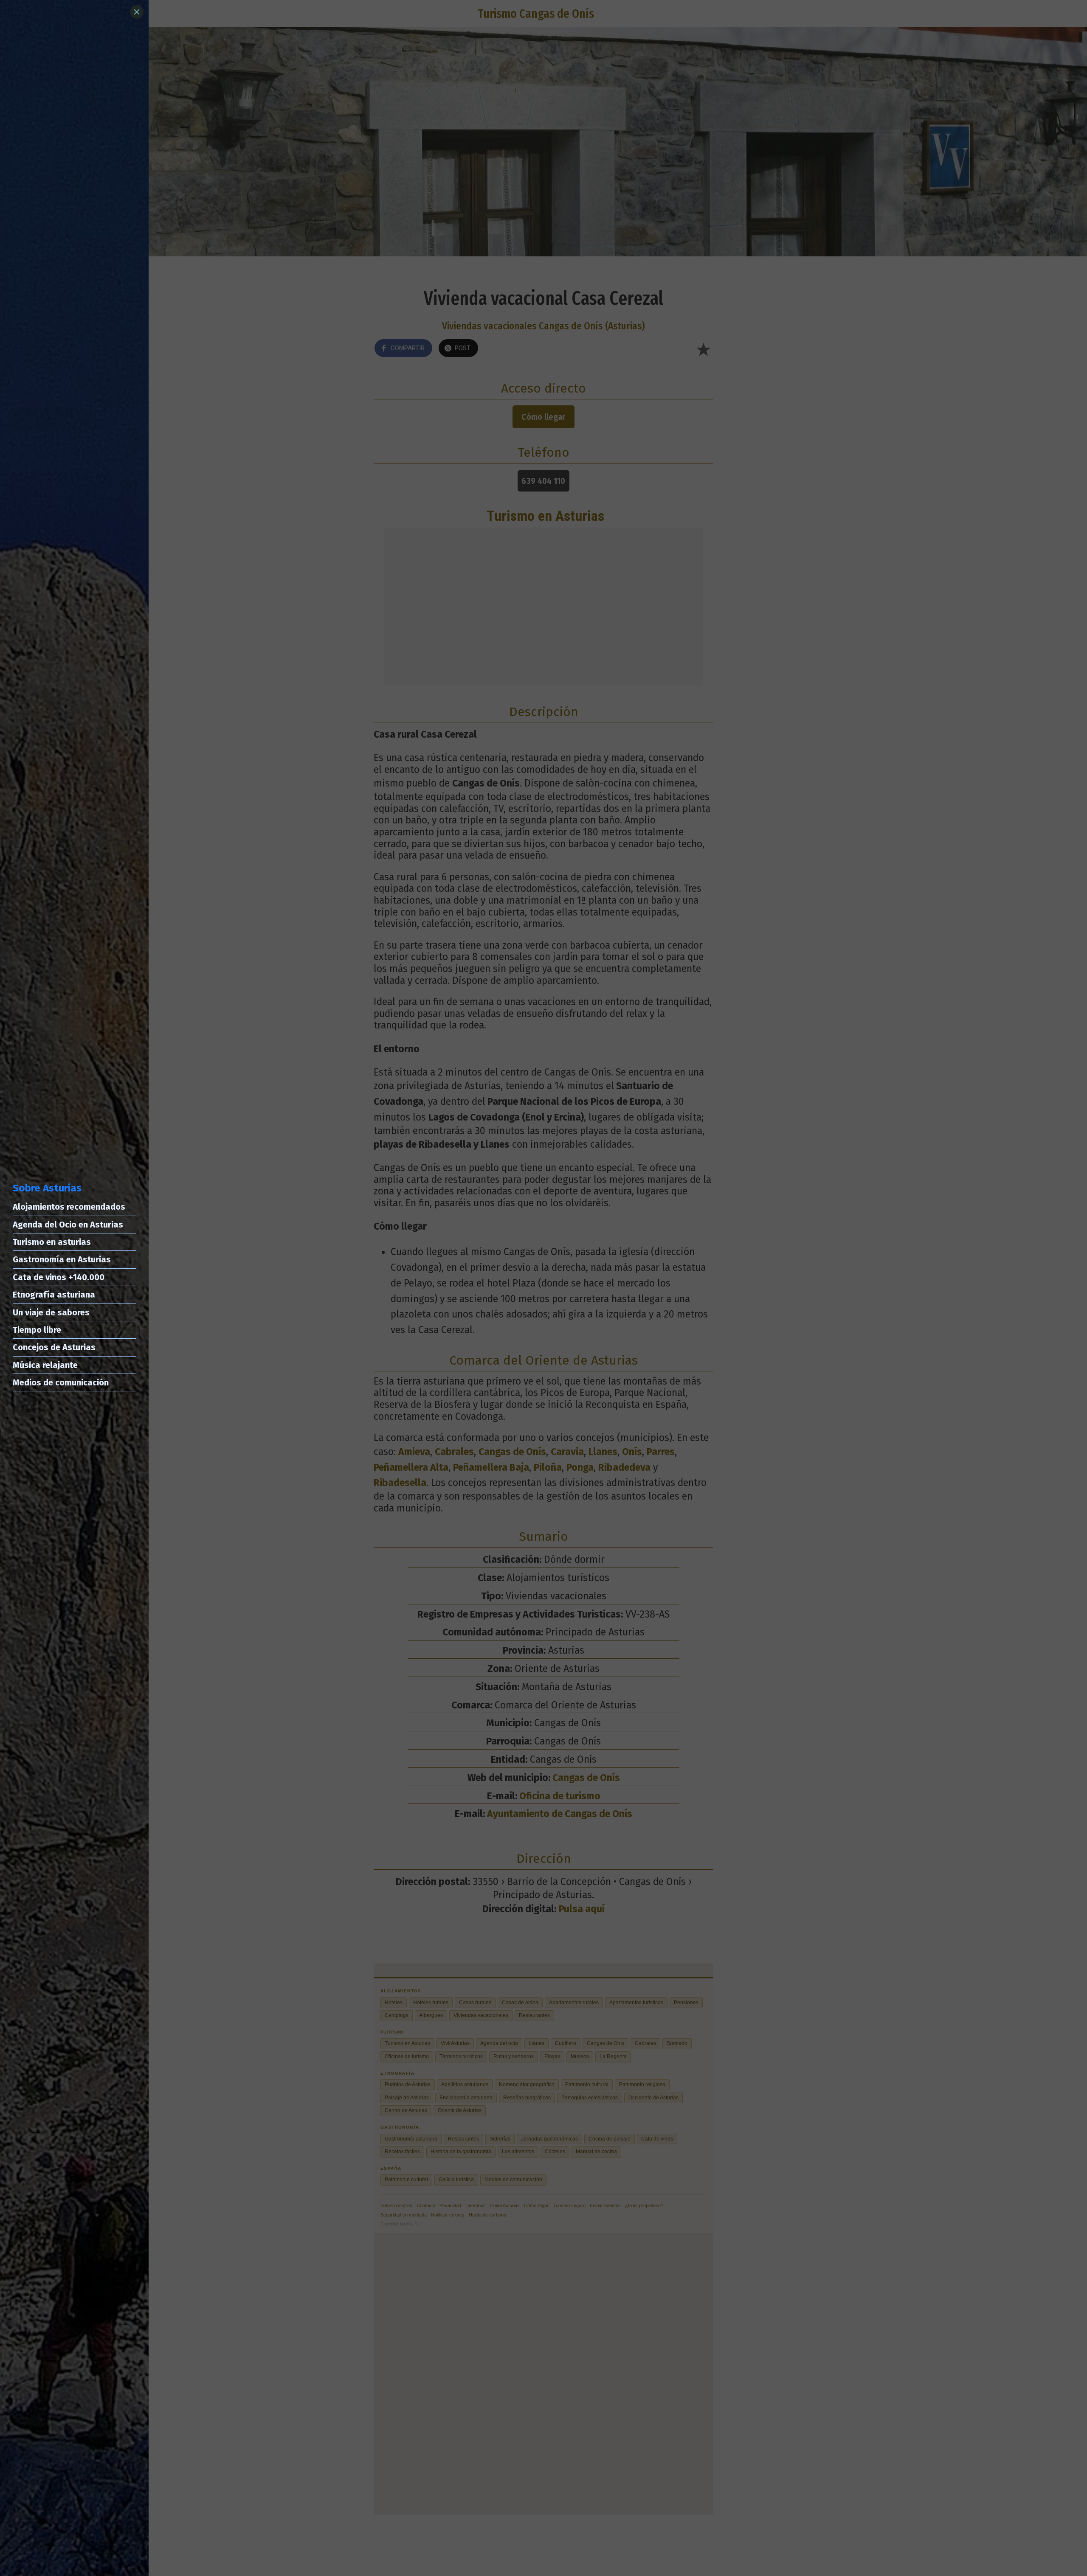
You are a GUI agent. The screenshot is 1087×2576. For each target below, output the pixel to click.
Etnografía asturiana (54, 1295)
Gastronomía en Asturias (62, 1259)
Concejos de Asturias (54, 1347)
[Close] (137, 12)
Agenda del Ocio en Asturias (68, 1225)
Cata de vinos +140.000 (59, 1277)
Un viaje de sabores (51, 1312)
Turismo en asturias (52, 1242)
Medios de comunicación (61, 1382)
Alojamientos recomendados (69, 1207)
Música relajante (45, 1365)
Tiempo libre (37, 1330)
